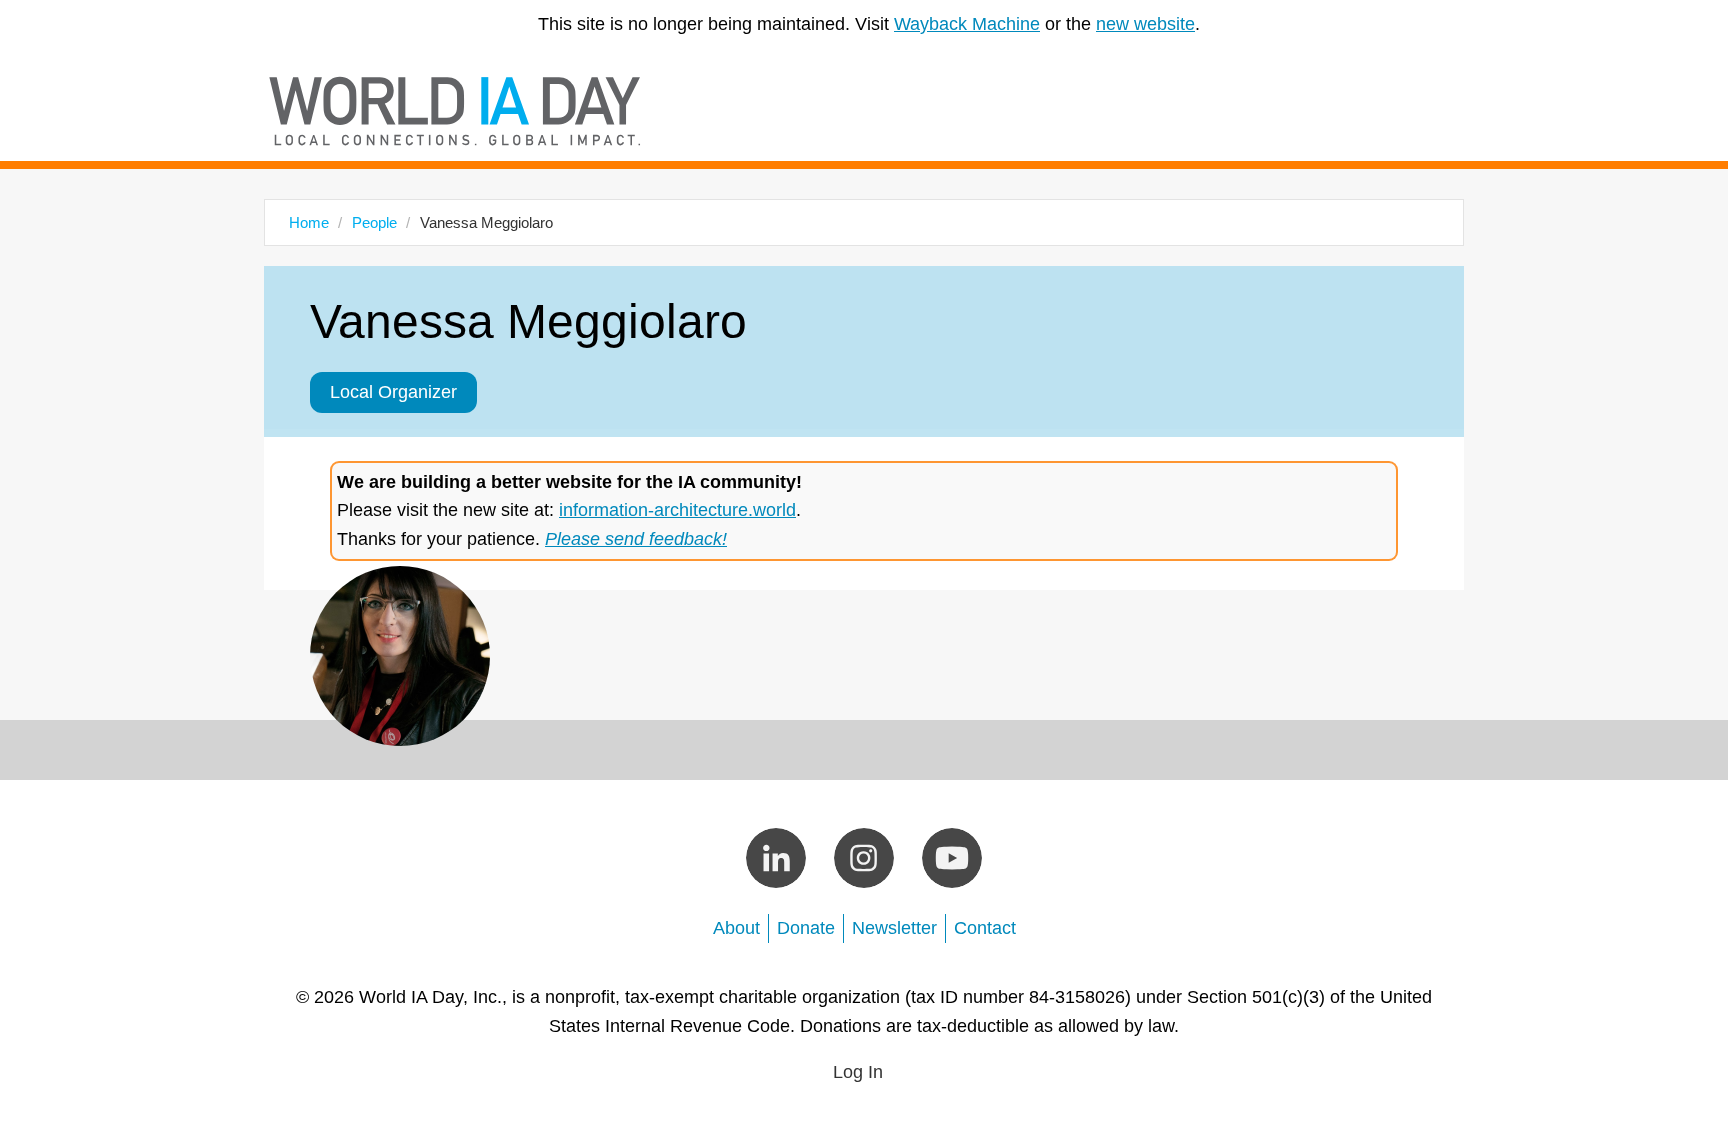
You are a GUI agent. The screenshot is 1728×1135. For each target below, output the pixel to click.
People (374, 222)
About (736, 928)
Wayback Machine (967, 24)
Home (309, 222)
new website (1145, 24)
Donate (806, 928)
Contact (985, 928)
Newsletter (894, 928)
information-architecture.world (677, 510)
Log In (858, 1072)
